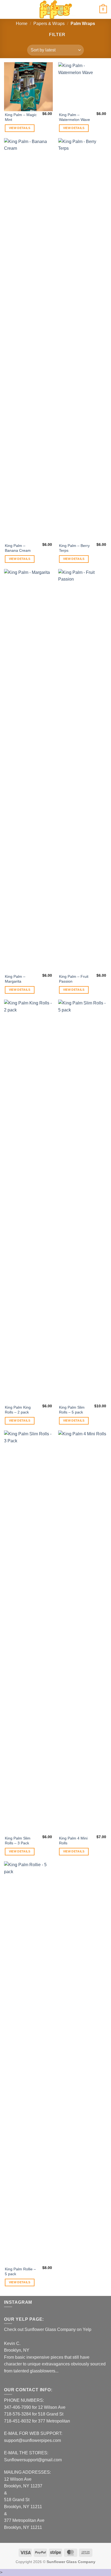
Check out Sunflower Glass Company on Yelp (48, 2329)
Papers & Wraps (49, 24)
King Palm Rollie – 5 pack (20, 2272)
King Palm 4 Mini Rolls (73, 1841)
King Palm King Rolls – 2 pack (18, 1410)
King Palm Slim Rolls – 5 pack (72, 1410)
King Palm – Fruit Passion (74, 979)
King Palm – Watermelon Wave (74, 117)
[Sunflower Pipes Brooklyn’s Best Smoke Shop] (55, 9)
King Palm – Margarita (15, 979)
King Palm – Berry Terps (74, 548)
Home (22, 24)
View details (20, 128)
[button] (7, 9)
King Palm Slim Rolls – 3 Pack (18, 1841)
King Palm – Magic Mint (21, 117)
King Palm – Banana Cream (18, 548)
